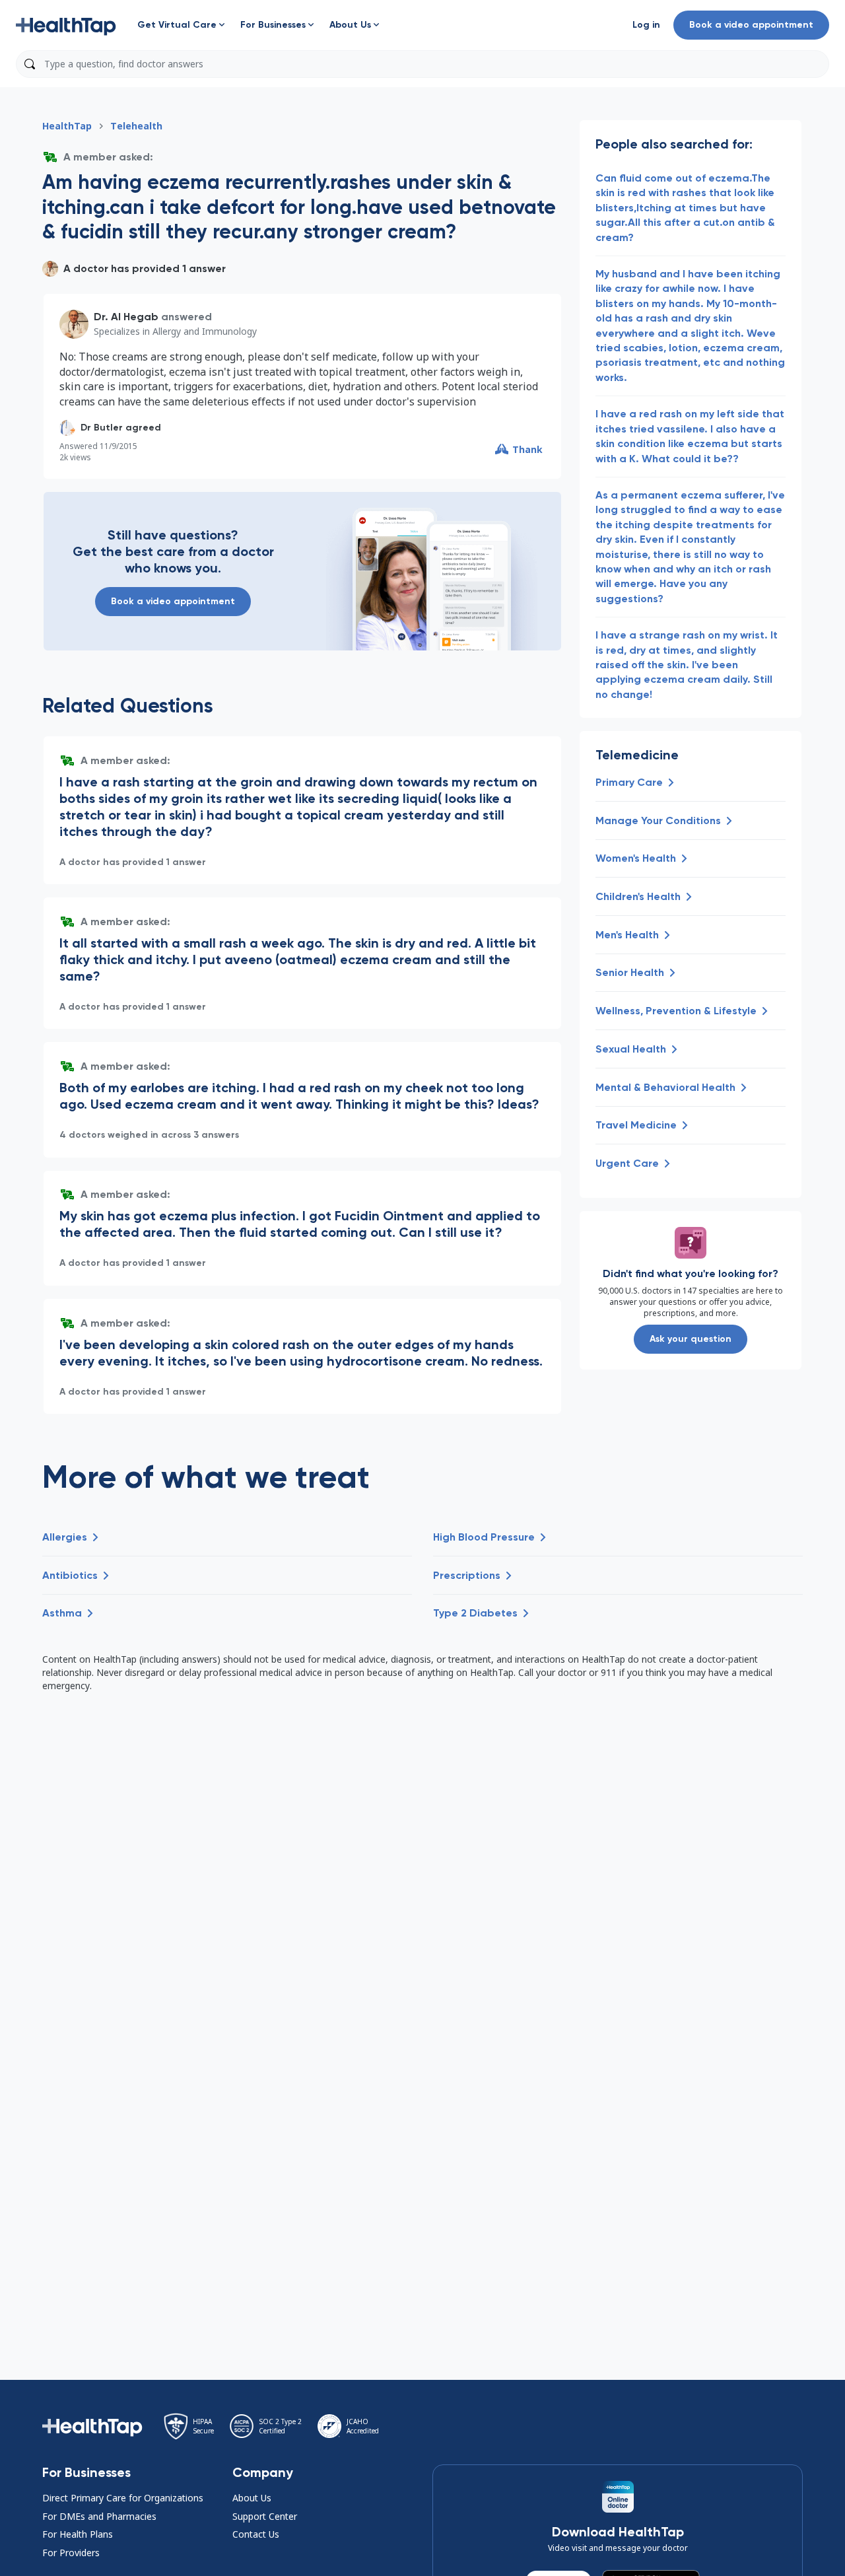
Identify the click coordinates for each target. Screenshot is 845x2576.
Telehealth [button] (136, 126)
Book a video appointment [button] (751, 25)
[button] (66, 25)
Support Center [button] (265, 2516)
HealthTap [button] (67, 126)
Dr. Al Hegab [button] (126, 317)
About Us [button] (252, 2498)
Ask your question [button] (691, 1339)
